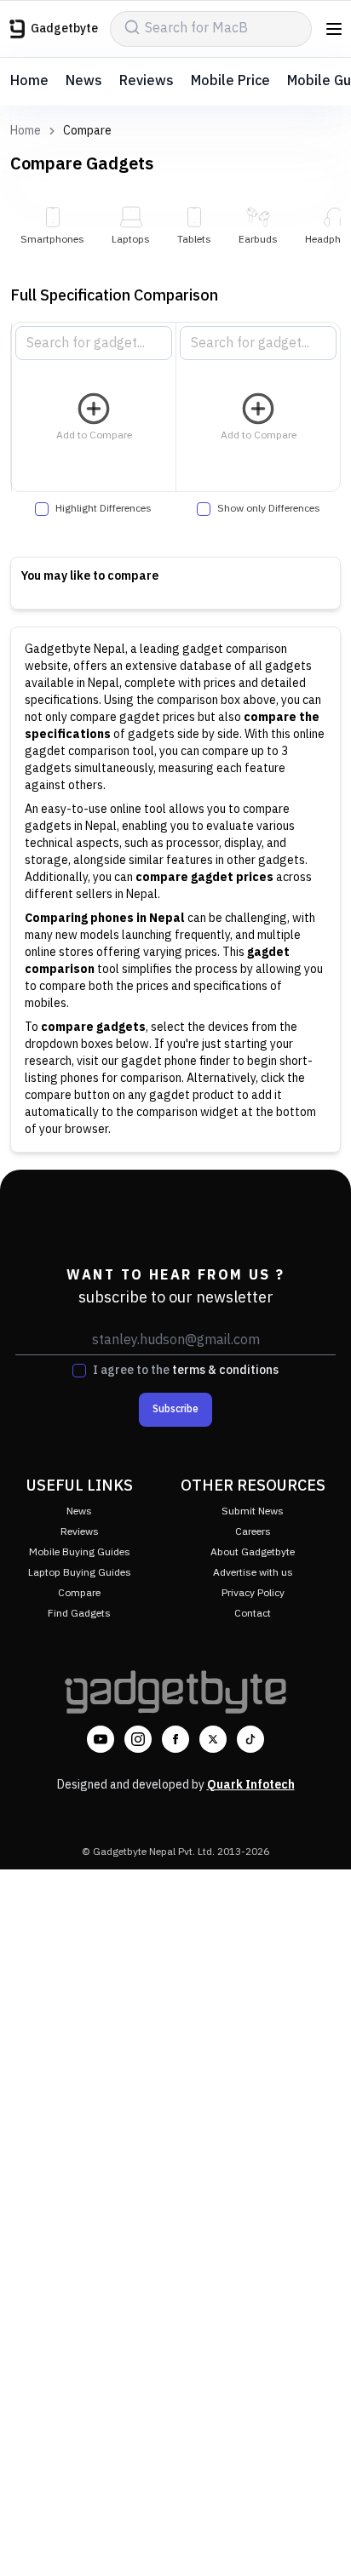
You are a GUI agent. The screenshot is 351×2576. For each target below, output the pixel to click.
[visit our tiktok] (250, 1739)
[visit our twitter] (213, 1739)
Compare (79, 1593)
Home (29, 81)
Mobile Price (230, 81)
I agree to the (186, 1371)
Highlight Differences (104, 509)
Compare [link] (87, 131)
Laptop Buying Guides (80, 1573)
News (84, 81)
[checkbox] (42, 509)
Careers (253, 1532)
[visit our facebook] (175, 1739)
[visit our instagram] (138, 1739)
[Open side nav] (334, 29)
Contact (253, 1614)
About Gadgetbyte (253, 1552)
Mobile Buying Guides (80, 1552)
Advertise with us (253, 1573)
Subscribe (175, 1409)
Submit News (253, 1511)
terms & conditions (225, 1370)
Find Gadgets (79, 1614)
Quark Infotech (251, 1785)
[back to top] (320, 2539)
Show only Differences (269, 509)
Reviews (147, 81)
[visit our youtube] (101, 1739)
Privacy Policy (253, 1593)
